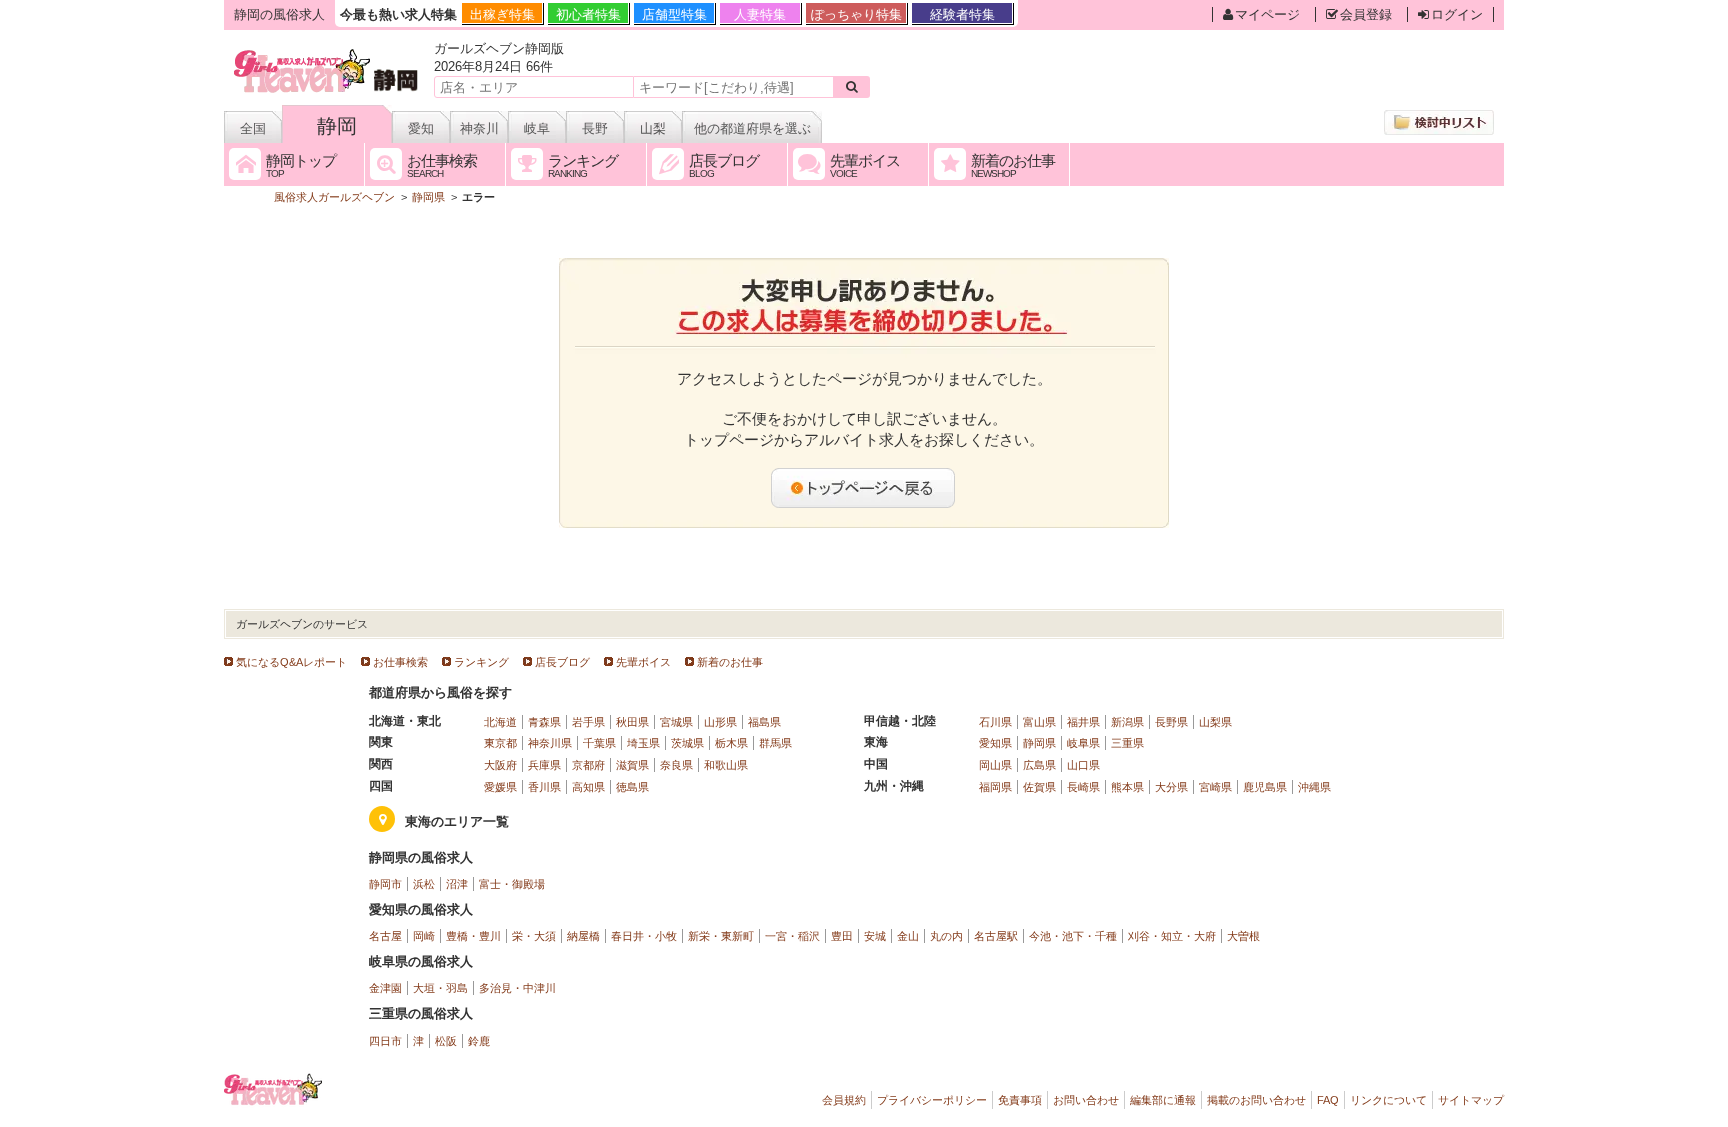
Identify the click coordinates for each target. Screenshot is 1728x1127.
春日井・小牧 (644, 936)
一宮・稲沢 (792, 936)
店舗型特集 (674, 14)
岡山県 (995, 765)
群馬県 (775, 743)
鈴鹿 (479, 1041)
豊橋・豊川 (473, 936)
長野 (595, 128)
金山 (908, 936)
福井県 (1083, 722)
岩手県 (588, 722)
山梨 (653, 128)
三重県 (1127, 743)
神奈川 (479, 128)
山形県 (720, 722)
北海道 (500, 722)
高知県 (588, 787)
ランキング (481, 662)
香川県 (544, 787)
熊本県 (1127, 787)
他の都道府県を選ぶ (752, 128)
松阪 (446, 1041)
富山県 (1039, 722)
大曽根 (1243, 936)
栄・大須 (534, 936)
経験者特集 (962, 14)
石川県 (995, 722)
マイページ (1267, 14)
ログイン (1457, 14)
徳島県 (632, 787)
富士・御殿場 (512, 884)
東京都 (500, 743)
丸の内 (946, 936)
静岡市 (385, 884)
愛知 (421, 128)
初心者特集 (588, 14)
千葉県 (599, 743)
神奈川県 (550, 743)
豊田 (842, 936)
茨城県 (687, 743)
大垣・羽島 (440, 988)
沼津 (457, 884)
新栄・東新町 (721, 936)
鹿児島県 (1265, 787)
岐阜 (537, 128)
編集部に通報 (1163, 1100)
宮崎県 (1215, 787)
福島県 (764, 722)
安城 (875, 936)
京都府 (588, 765)
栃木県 (731, 743)
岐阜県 (1083, 743)
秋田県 (632, 722)
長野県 (1171, 722)
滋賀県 (632, 765)
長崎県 (1083, 787)
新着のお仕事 (730, 662)
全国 (253, 128)
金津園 (385, 988)
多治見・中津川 (517, 988)
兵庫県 (544, 765)
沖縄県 (1314, 787)
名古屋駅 (996, 936)
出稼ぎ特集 (502, 14)
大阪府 (500, 765)
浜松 (424, 884)
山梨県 (1215, 722)
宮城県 (676, 722)
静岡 (337, 126)
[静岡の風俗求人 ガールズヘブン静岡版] (327, 52)
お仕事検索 (400, 662)
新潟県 (1127, 722)
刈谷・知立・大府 (1172, 936)
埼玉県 (643, 743)
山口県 (1083, 765)
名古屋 (385, 936)
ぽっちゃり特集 (856, 14)
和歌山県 (726, 765)
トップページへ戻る (864, 488)
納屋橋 (583, 936)
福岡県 (995, 787)
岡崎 (424, 936)
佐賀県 (1039, 787)
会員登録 (1366, 14)
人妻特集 (760, 14)
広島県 (1039, 765)
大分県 (1171, 787)
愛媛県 (500, 787)
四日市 (385, 1041)
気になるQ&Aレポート (291, 662)
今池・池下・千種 (1073, 936)
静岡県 (1039, 743)
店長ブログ (562, 662)
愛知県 (995, 743)
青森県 (544, 722)
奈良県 (676, 765)
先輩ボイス (643, 662)
